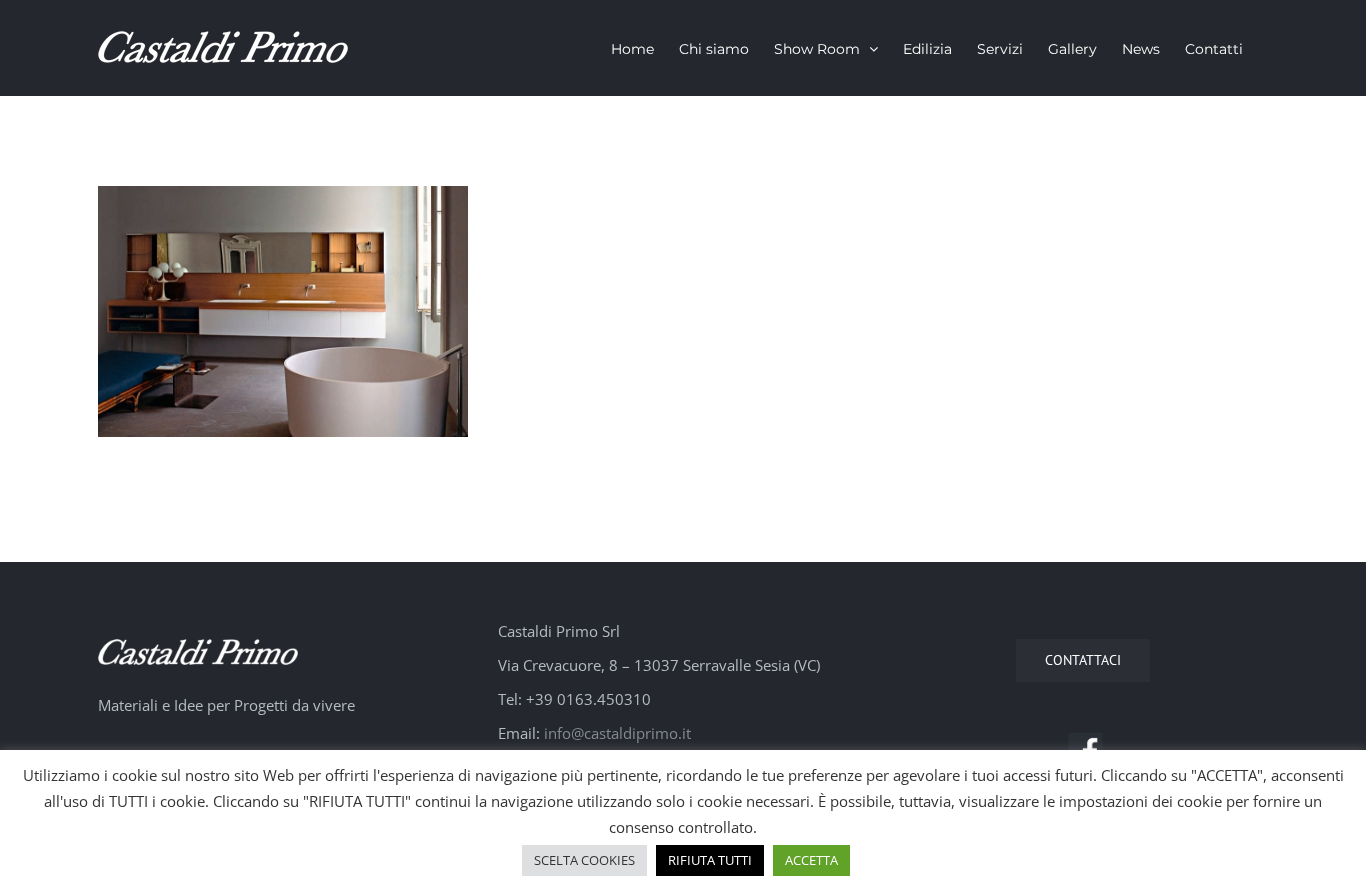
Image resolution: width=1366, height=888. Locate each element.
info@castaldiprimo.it (617, 733)
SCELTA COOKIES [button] (584, 860)
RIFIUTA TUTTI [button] (710, 860)
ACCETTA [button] (811, 860)
